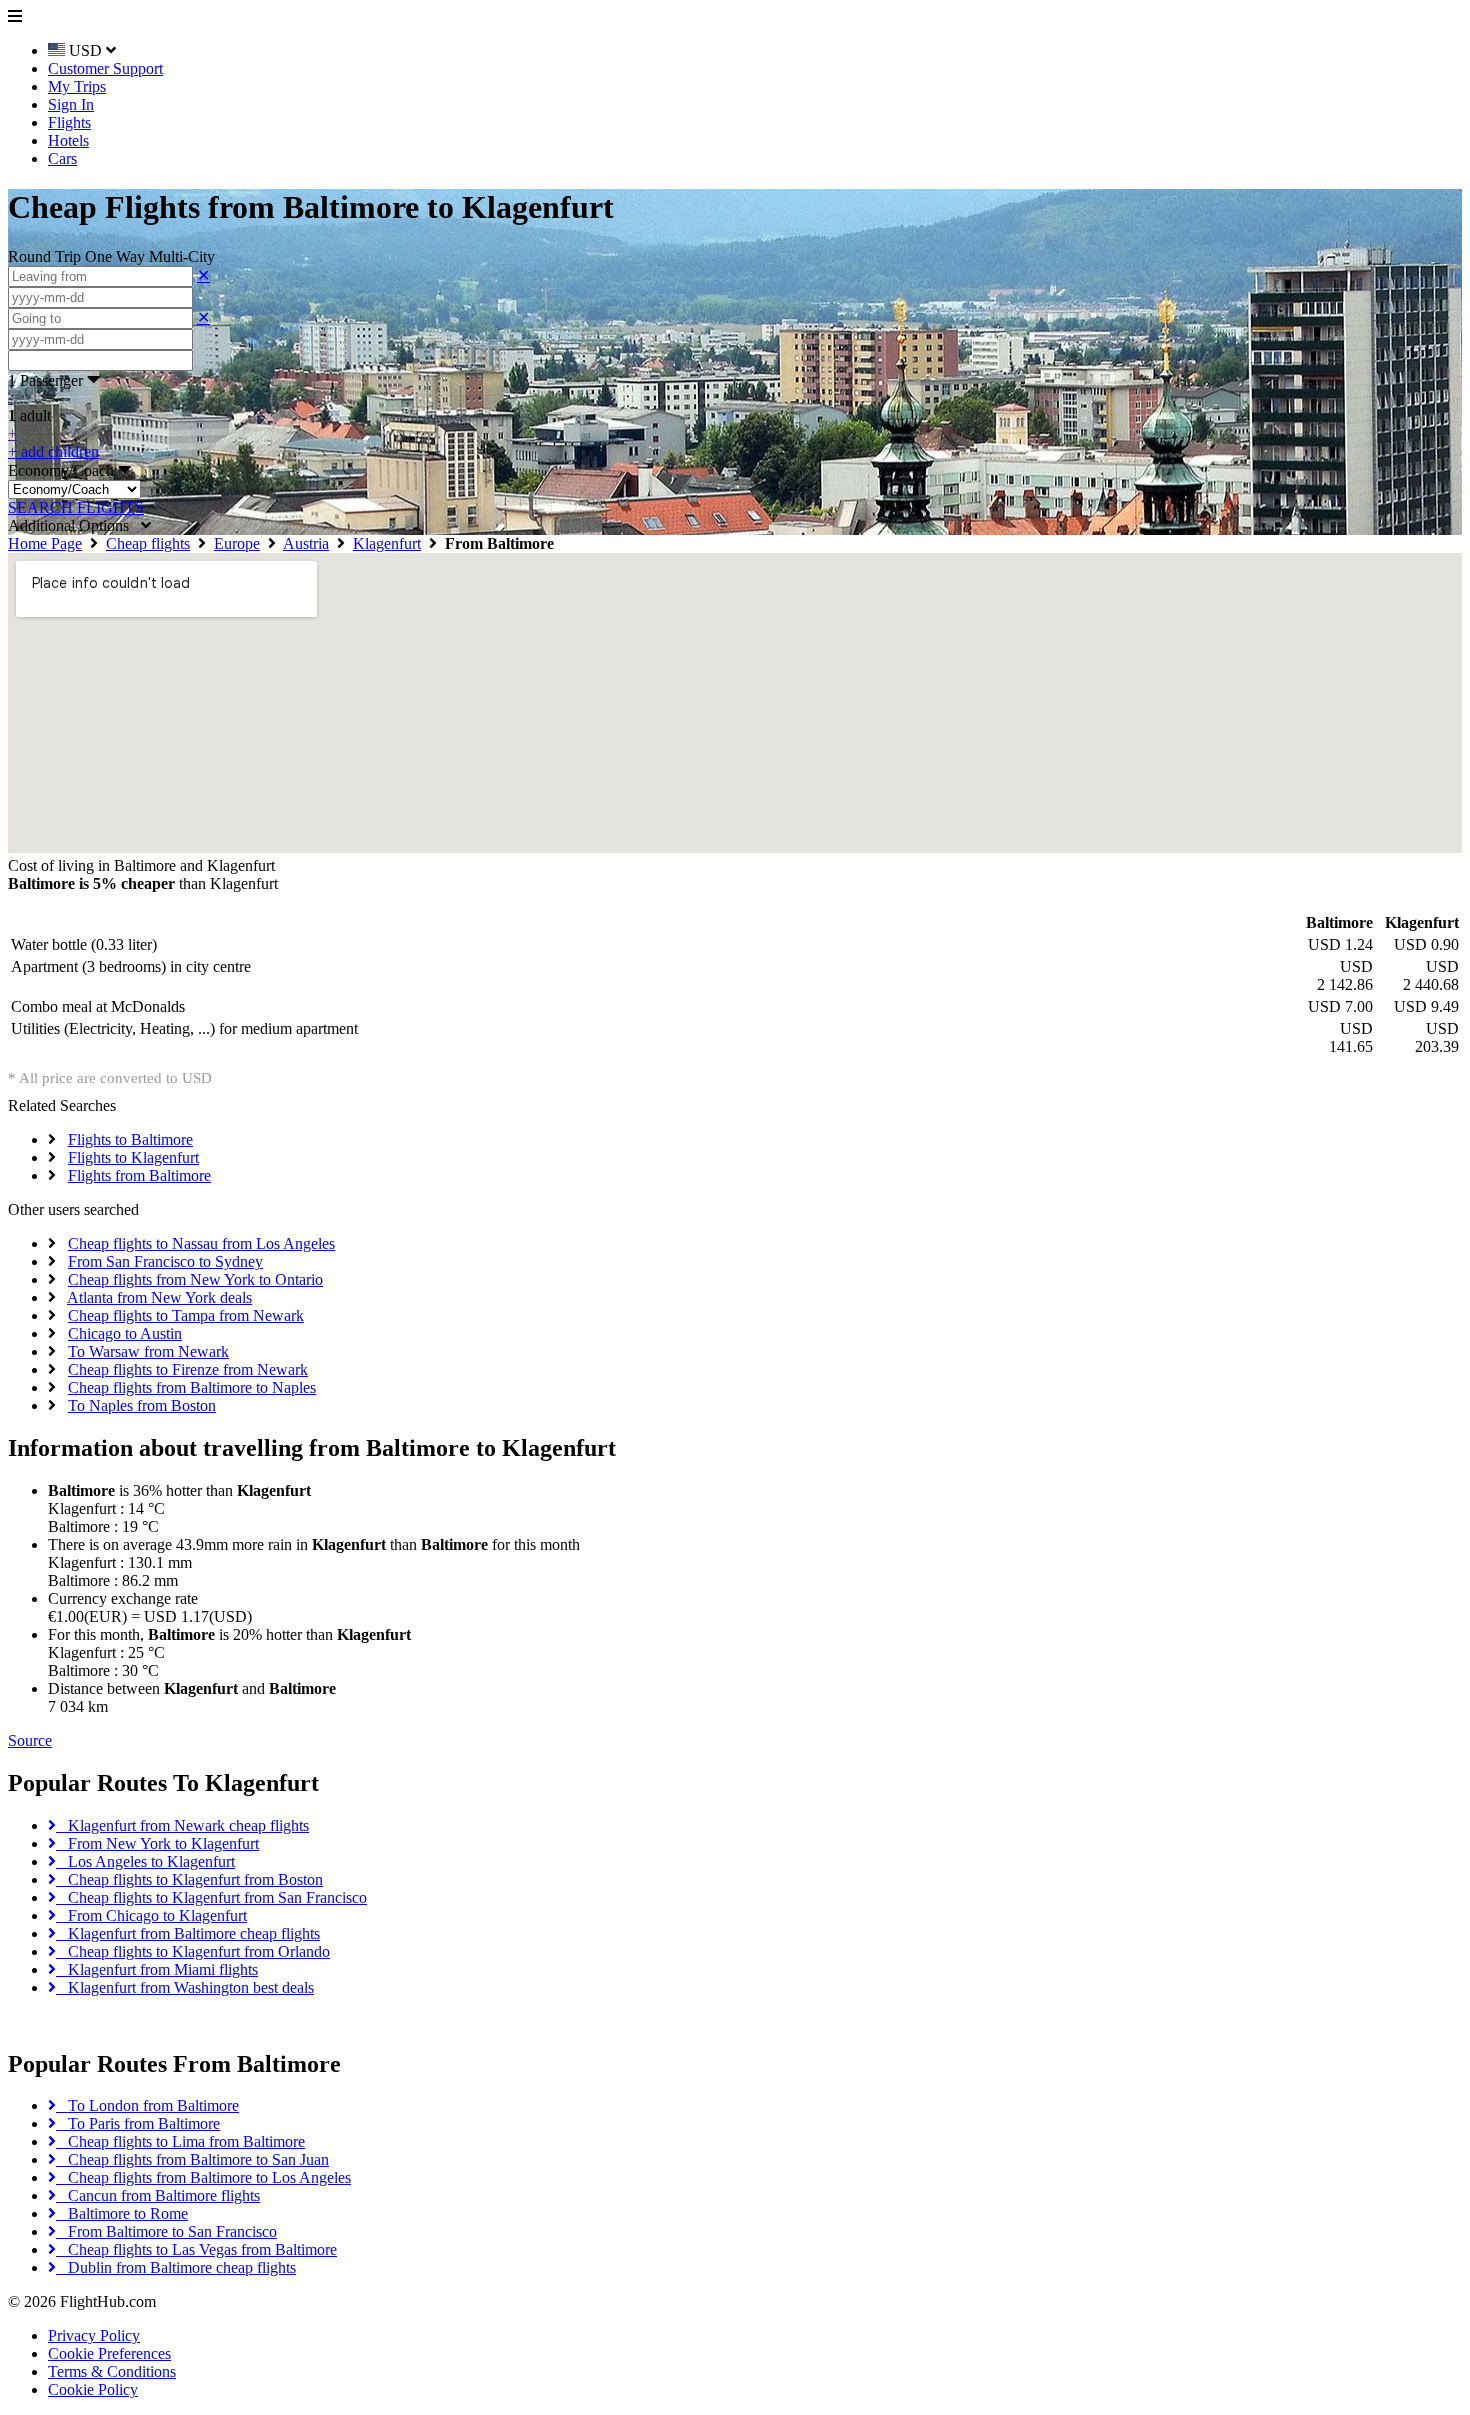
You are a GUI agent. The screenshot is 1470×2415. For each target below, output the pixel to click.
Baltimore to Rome (122, 2213)
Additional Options (74, 525)
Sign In (71, 104)
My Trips (77, 86)
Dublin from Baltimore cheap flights (176, 2267)
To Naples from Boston (142, 1405)
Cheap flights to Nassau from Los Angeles (201, 1243)
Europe (237, 543)
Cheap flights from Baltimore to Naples (192, 1387)
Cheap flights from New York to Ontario (195, 1279)
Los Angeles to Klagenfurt (145, 1861)
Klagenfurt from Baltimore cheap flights (188, 1933)
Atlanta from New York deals (159, 1297)
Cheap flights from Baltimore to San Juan (192, 2159)
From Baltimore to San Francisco (166, 2231)
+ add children (53, 451)
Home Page (45, 543)
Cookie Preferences (109, 2353)
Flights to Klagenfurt (133, 1157)
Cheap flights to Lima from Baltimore (180, 2141)
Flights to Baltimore (130, 1139)
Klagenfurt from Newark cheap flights (182, 1825)
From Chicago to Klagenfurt (151, 1915)
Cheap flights (148, 543)
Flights (69, 122)
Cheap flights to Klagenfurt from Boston (189, 1879)
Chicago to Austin (125, 1333)
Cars (62, 158)
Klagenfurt (387, 543)
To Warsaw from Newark (148, 1351)
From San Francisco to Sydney (165, 1261)
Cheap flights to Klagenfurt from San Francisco (211, 1897)
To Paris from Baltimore (138, 2123)
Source (30, 1740)
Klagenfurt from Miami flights (157, 1969)
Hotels (68, 140)
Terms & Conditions (112, 2371)
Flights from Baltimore (139, 1175)
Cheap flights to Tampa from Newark (186, 1315)
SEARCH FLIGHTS (76, 507)
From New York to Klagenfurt (157, 1843)
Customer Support (105, 68)
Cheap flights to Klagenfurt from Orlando (193, 1951)
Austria (306, 543)
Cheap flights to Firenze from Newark (188, 1369)
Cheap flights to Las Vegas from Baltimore (196, 2249)
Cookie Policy (93, 2389)
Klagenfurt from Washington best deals (185, 1987)
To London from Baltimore (147, 2105)
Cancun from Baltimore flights (158, 2195)
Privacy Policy (94, 2335)
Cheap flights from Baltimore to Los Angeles (203, 2177)
